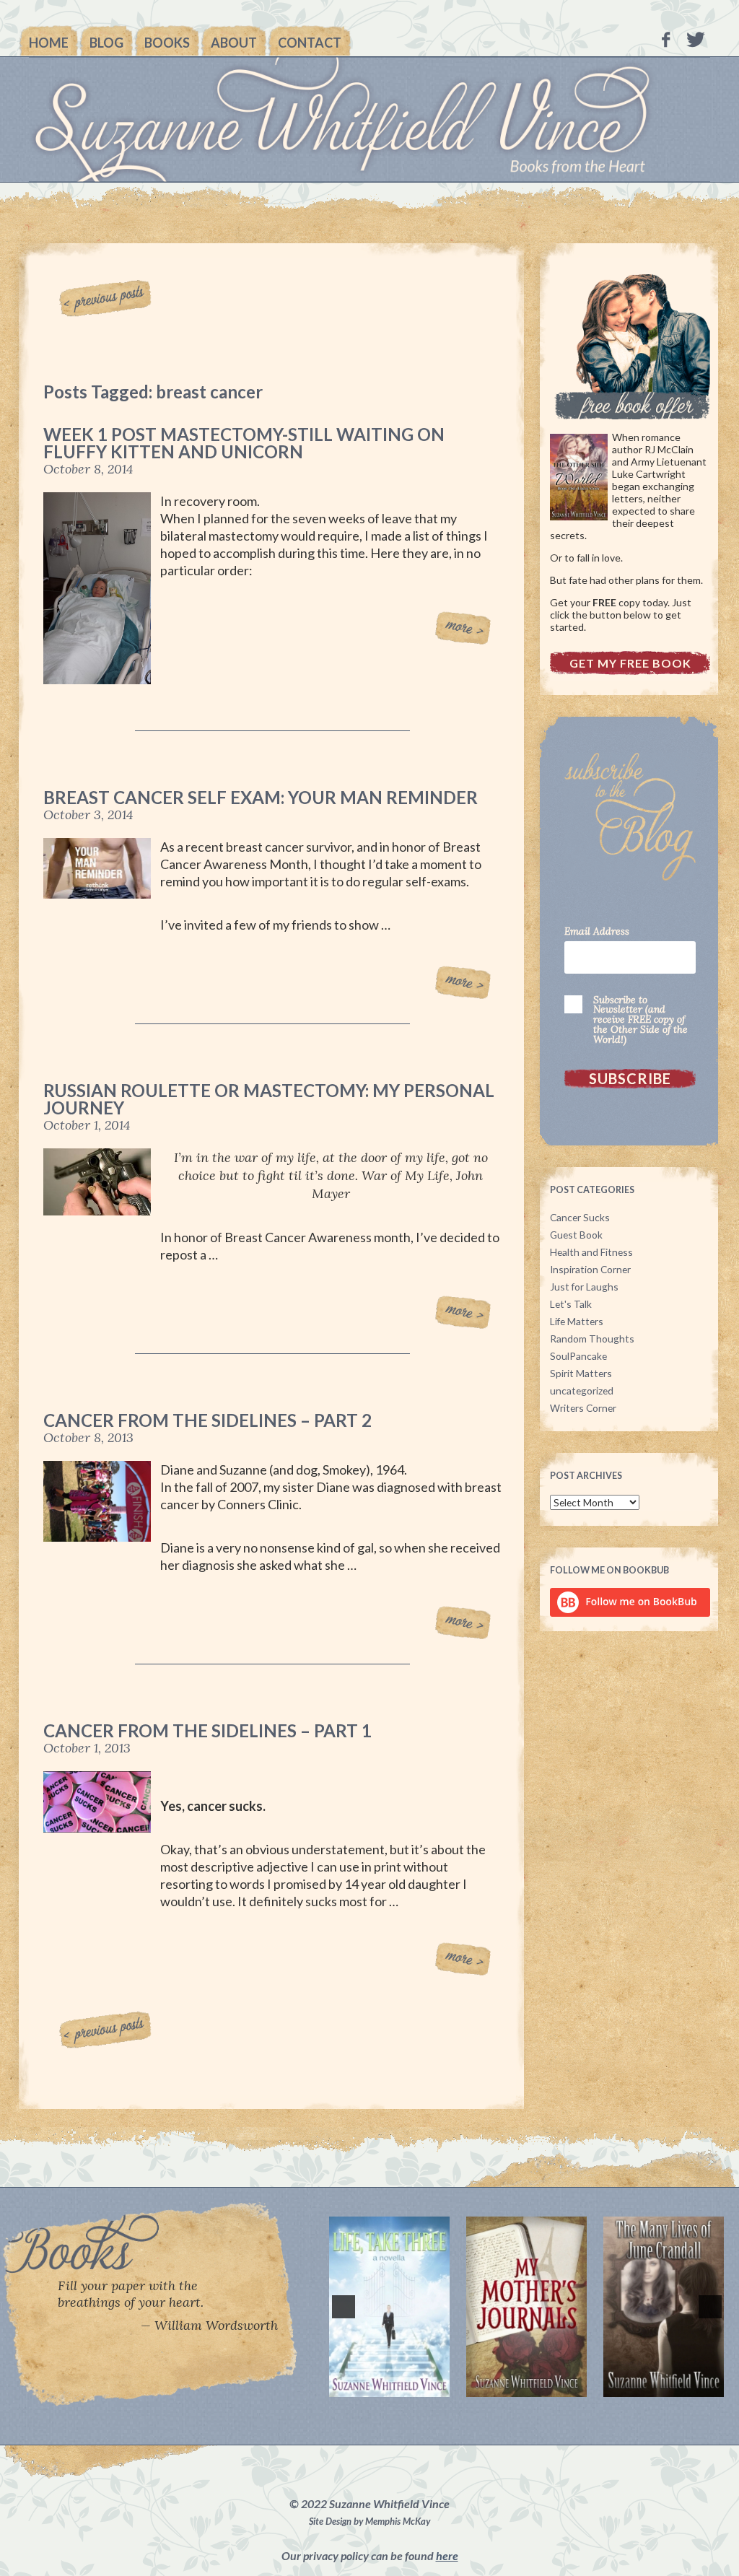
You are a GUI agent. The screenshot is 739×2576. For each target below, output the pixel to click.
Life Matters (577, 1321)
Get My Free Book (630, 663)
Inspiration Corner (590, 1269)
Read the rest (463, 629)
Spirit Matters (581, 1373)
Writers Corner (583, 1408)
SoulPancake (578, 1356)
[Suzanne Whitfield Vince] (369, 119)
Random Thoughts (592, 1339)
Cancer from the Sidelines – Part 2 (207, 1420)
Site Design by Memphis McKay (369, 2521)
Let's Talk (571, 1304)
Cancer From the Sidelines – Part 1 (207, 1730)
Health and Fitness (591, 1252)
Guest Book (576, 1235)
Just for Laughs (584, 1287)
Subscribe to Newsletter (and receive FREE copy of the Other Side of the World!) (640, 1020)
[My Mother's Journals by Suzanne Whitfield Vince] (428, 2307)
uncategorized (582, 1390)
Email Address (597, 932)
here (447, 2555)
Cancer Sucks (580, 1217)
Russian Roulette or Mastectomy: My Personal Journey (269, 1099)
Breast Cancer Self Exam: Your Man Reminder (261, 797)
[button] (344, 2307)
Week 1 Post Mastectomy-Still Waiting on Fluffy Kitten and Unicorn (244, 443)
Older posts (109, 297)
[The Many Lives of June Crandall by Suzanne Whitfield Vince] (565, 2307)
